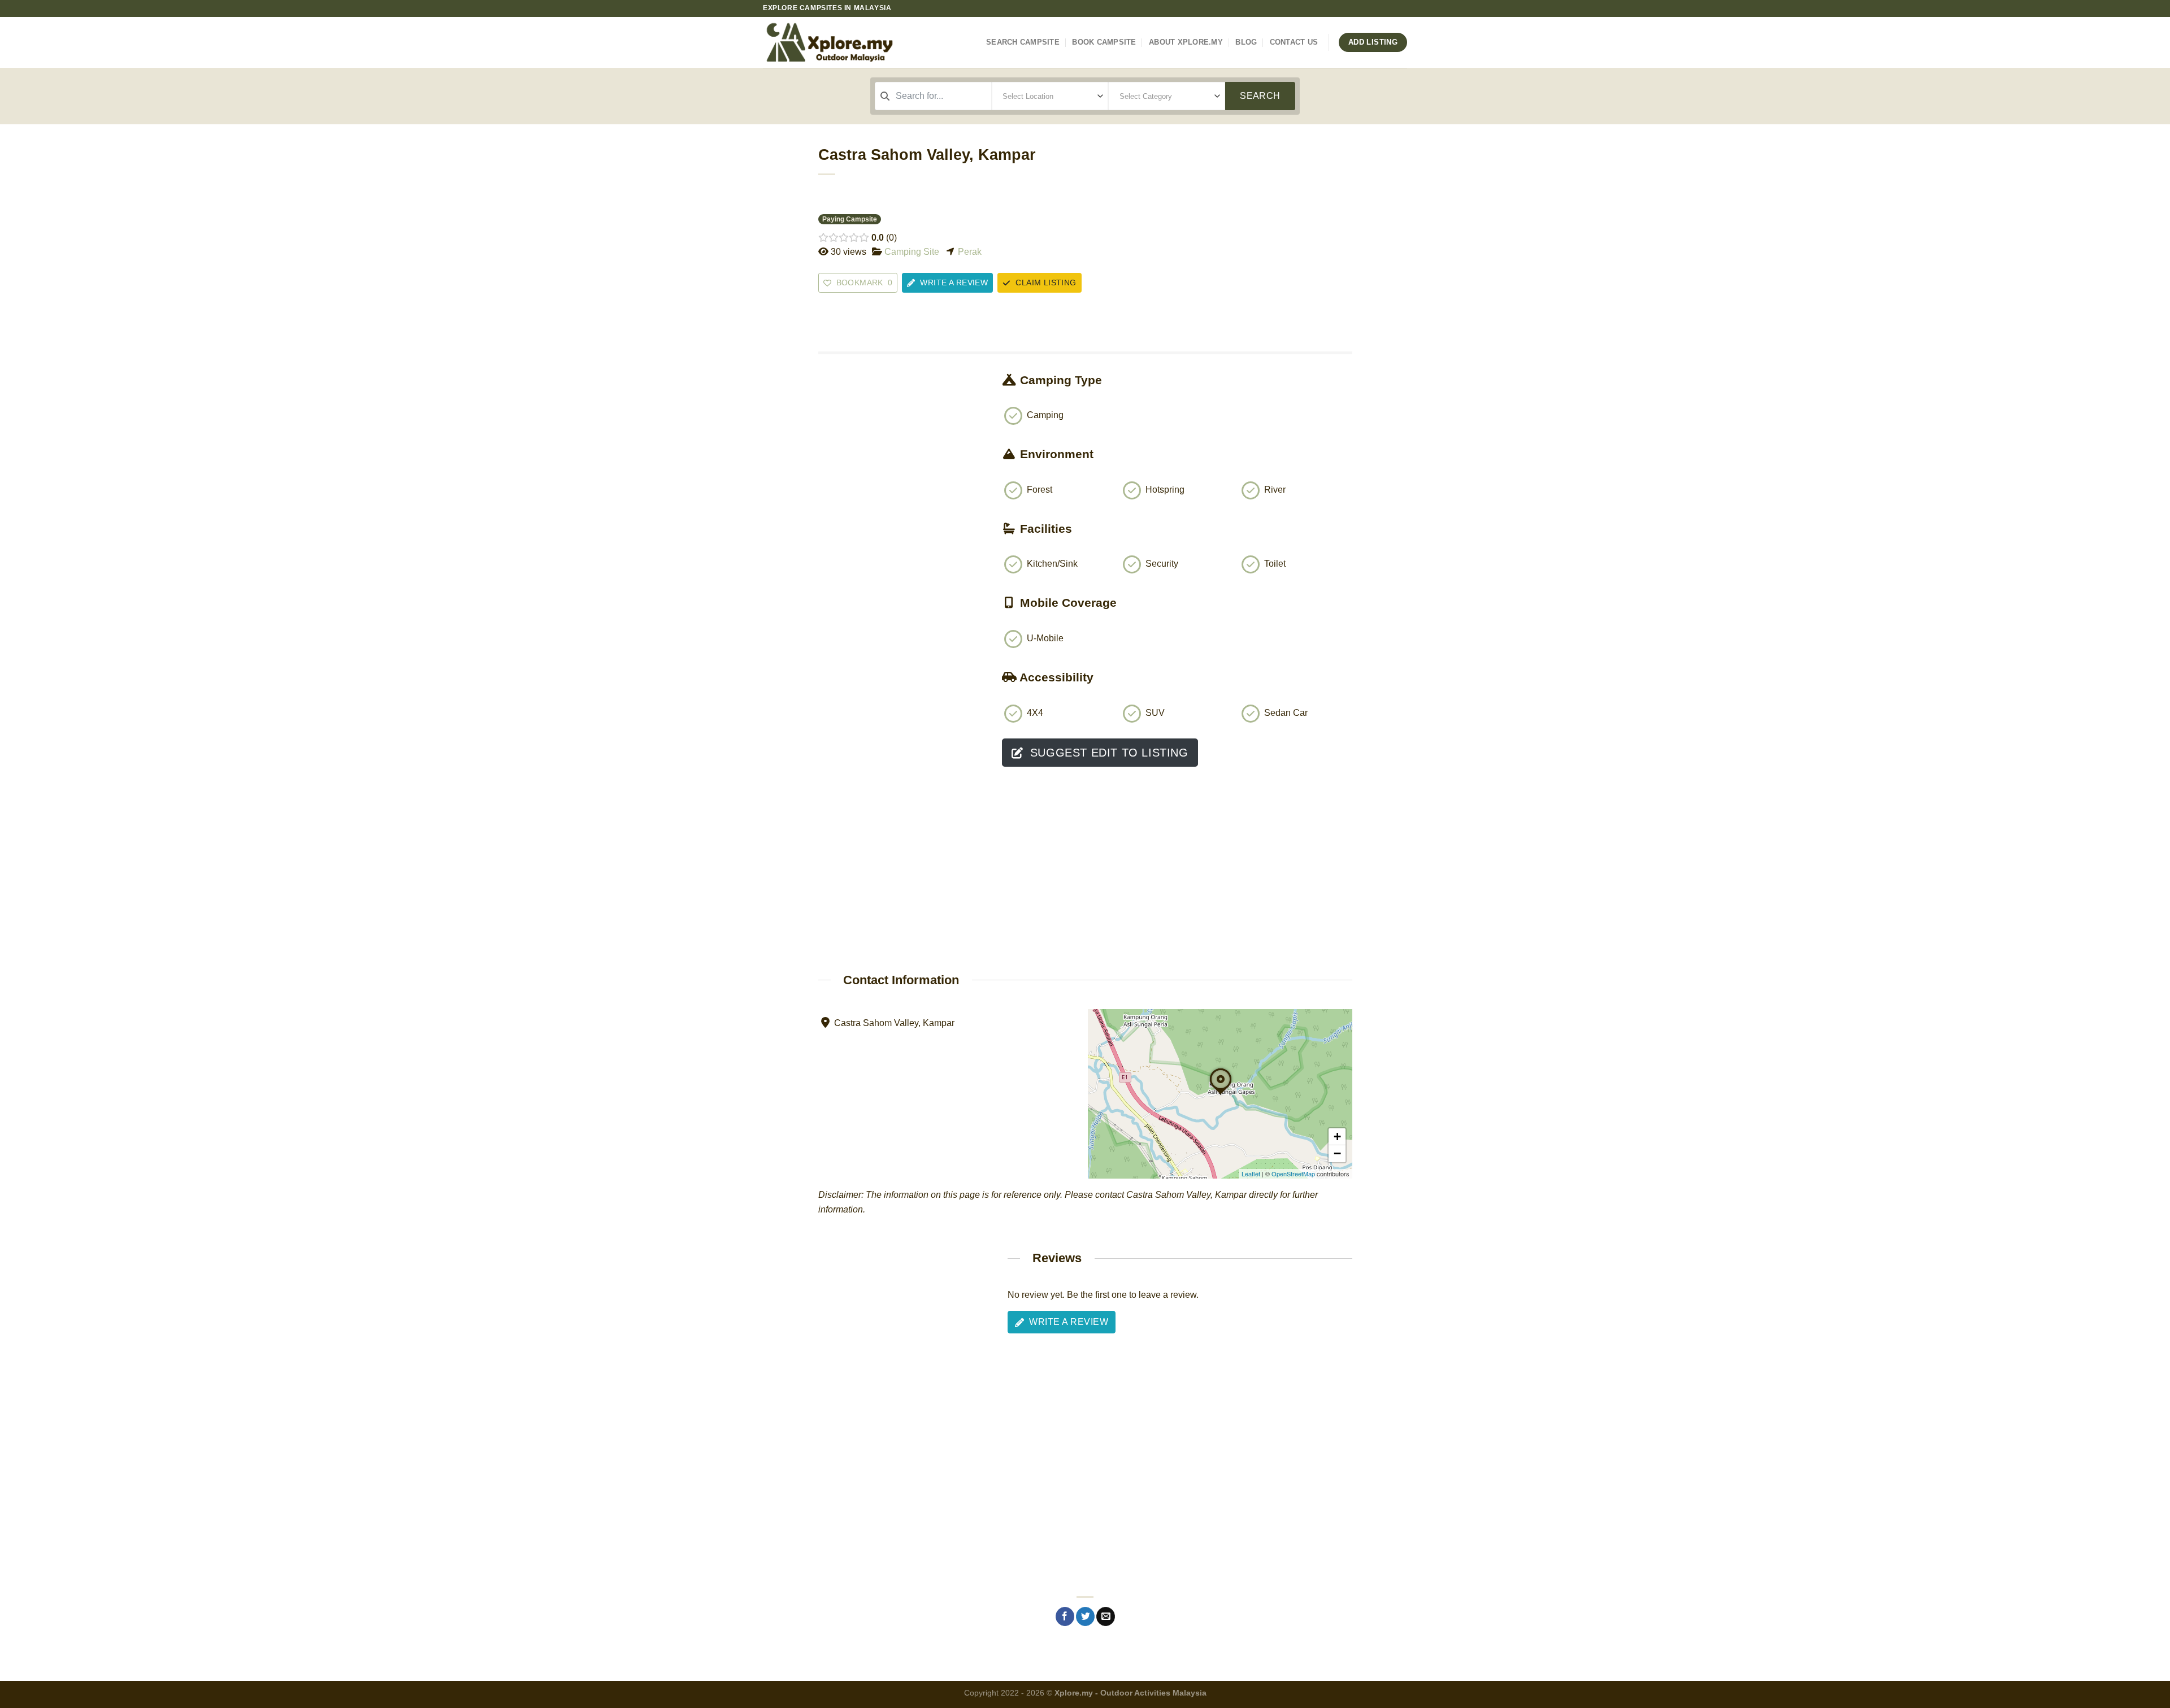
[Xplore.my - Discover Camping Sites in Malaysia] (848, 42)
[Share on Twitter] (1085, 1616)
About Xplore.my (1186, 42)
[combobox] (933, 96)
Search (1260, 96)
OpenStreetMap (1293, 1174)
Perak (970, 252)
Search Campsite (1023, 42)
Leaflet (1251, 1174)
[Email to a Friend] (1106, 1616)
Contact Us (1294, 42)
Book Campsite (1104, 42)
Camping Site (912, 252)
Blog (1246, 42)
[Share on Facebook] (1065, 1616)
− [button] (1337, 1153)
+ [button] (1337, 1137)
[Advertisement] (902, 572)
